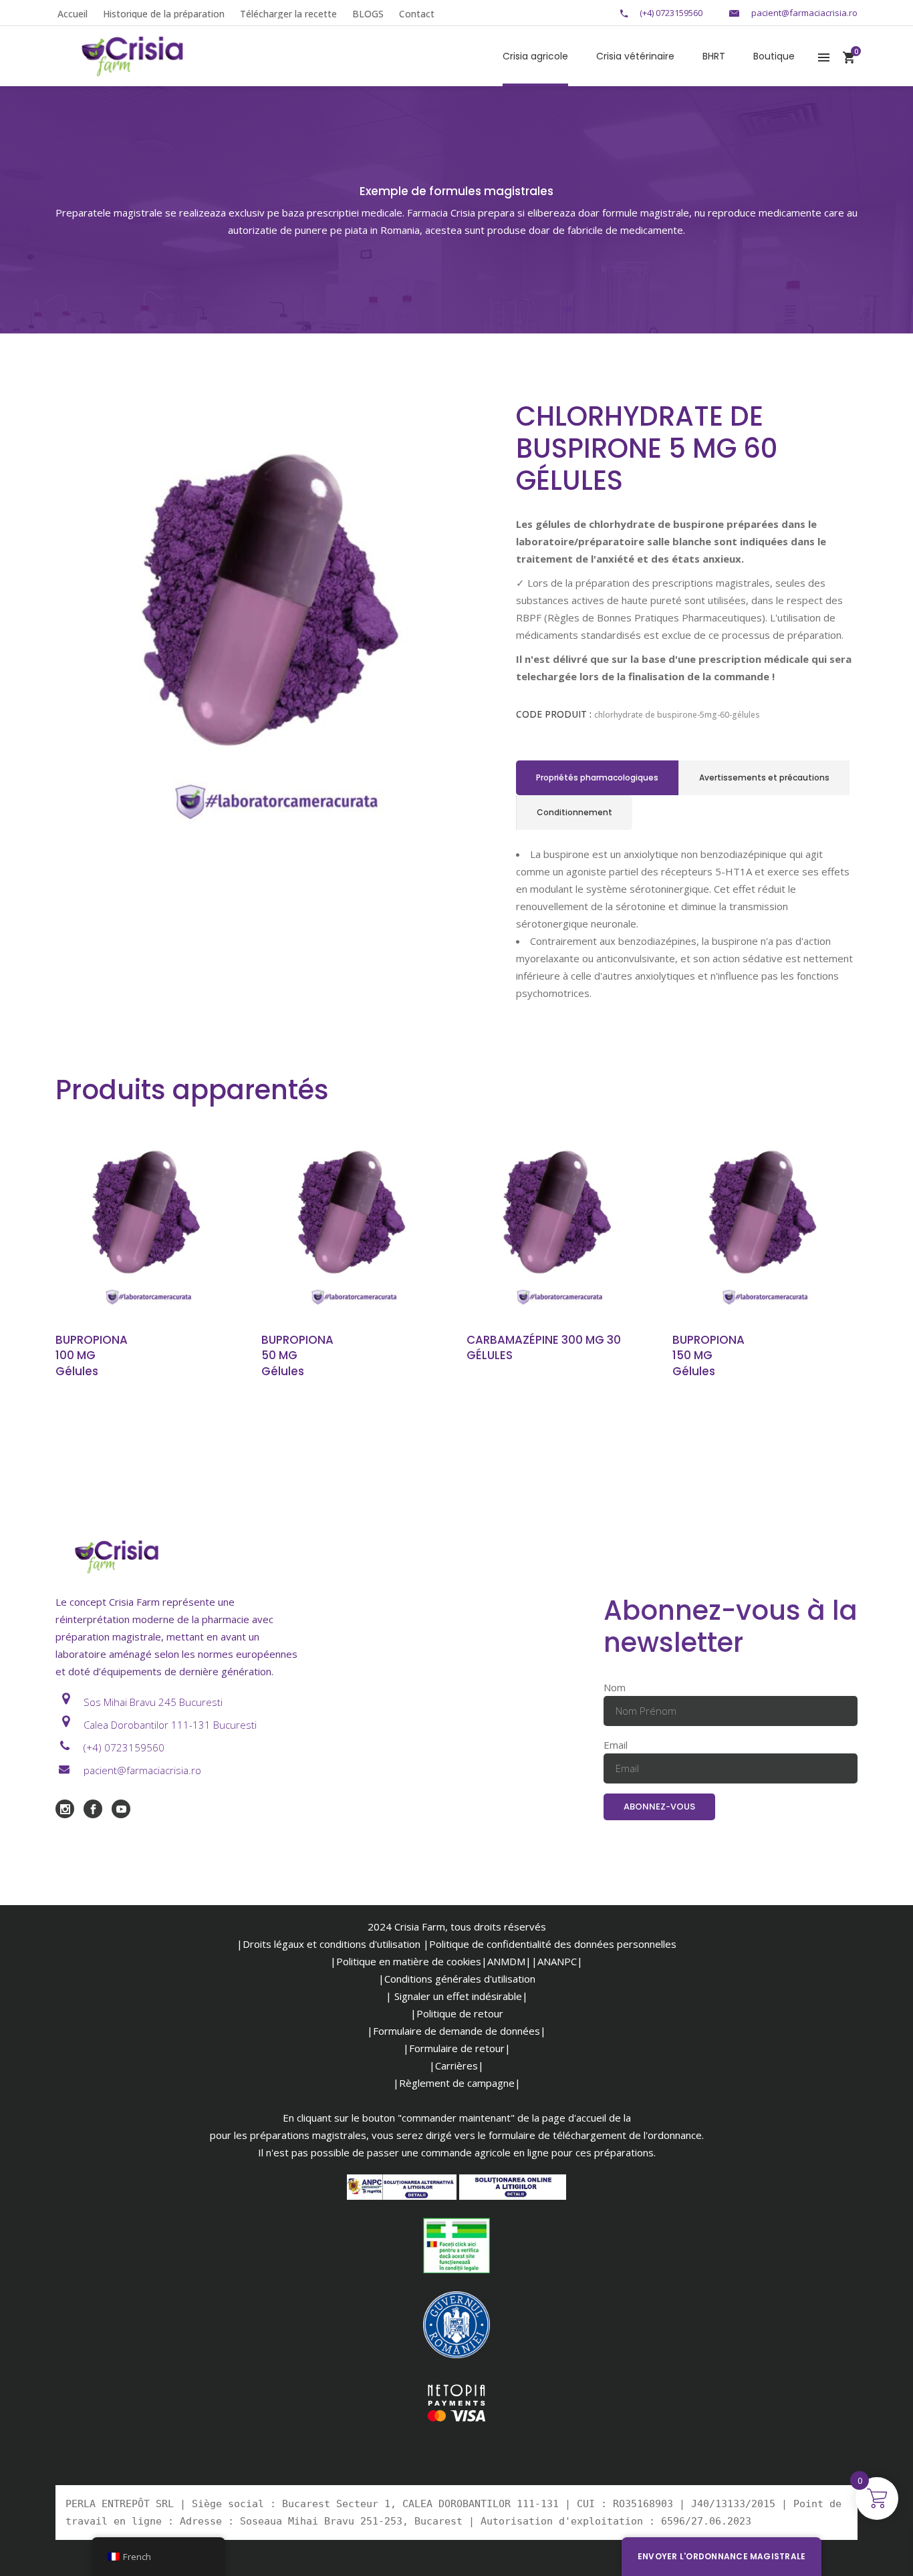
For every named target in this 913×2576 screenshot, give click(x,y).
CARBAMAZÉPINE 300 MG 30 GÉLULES (544, 1348)
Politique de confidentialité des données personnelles (553, 1944)
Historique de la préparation (164, 14)
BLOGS (368, 14)
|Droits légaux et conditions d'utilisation (329, 1944)
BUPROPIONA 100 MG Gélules (92, 1356)
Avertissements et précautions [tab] (764, 777)
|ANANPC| (557, 1961)
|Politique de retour (457, 2013)
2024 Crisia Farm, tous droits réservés (457, 1926)
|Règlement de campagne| (457, 2083)
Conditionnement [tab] (574, 812)
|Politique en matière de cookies (406, 1961)
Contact (417, 14)
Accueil (73, 14)
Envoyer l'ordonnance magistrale (722, 2556)
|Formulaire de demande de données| (456, 2031)
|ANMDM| (506, 1961)
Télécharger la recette (288, 14)
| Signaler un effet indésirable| (457, 1996)
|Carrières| (456, 2065)
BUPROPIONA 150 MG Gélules (708, 1356)
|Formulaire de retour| (457, 2048)
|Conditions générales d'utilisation (457, 1979)
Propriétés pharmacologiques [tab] (597, 777)
